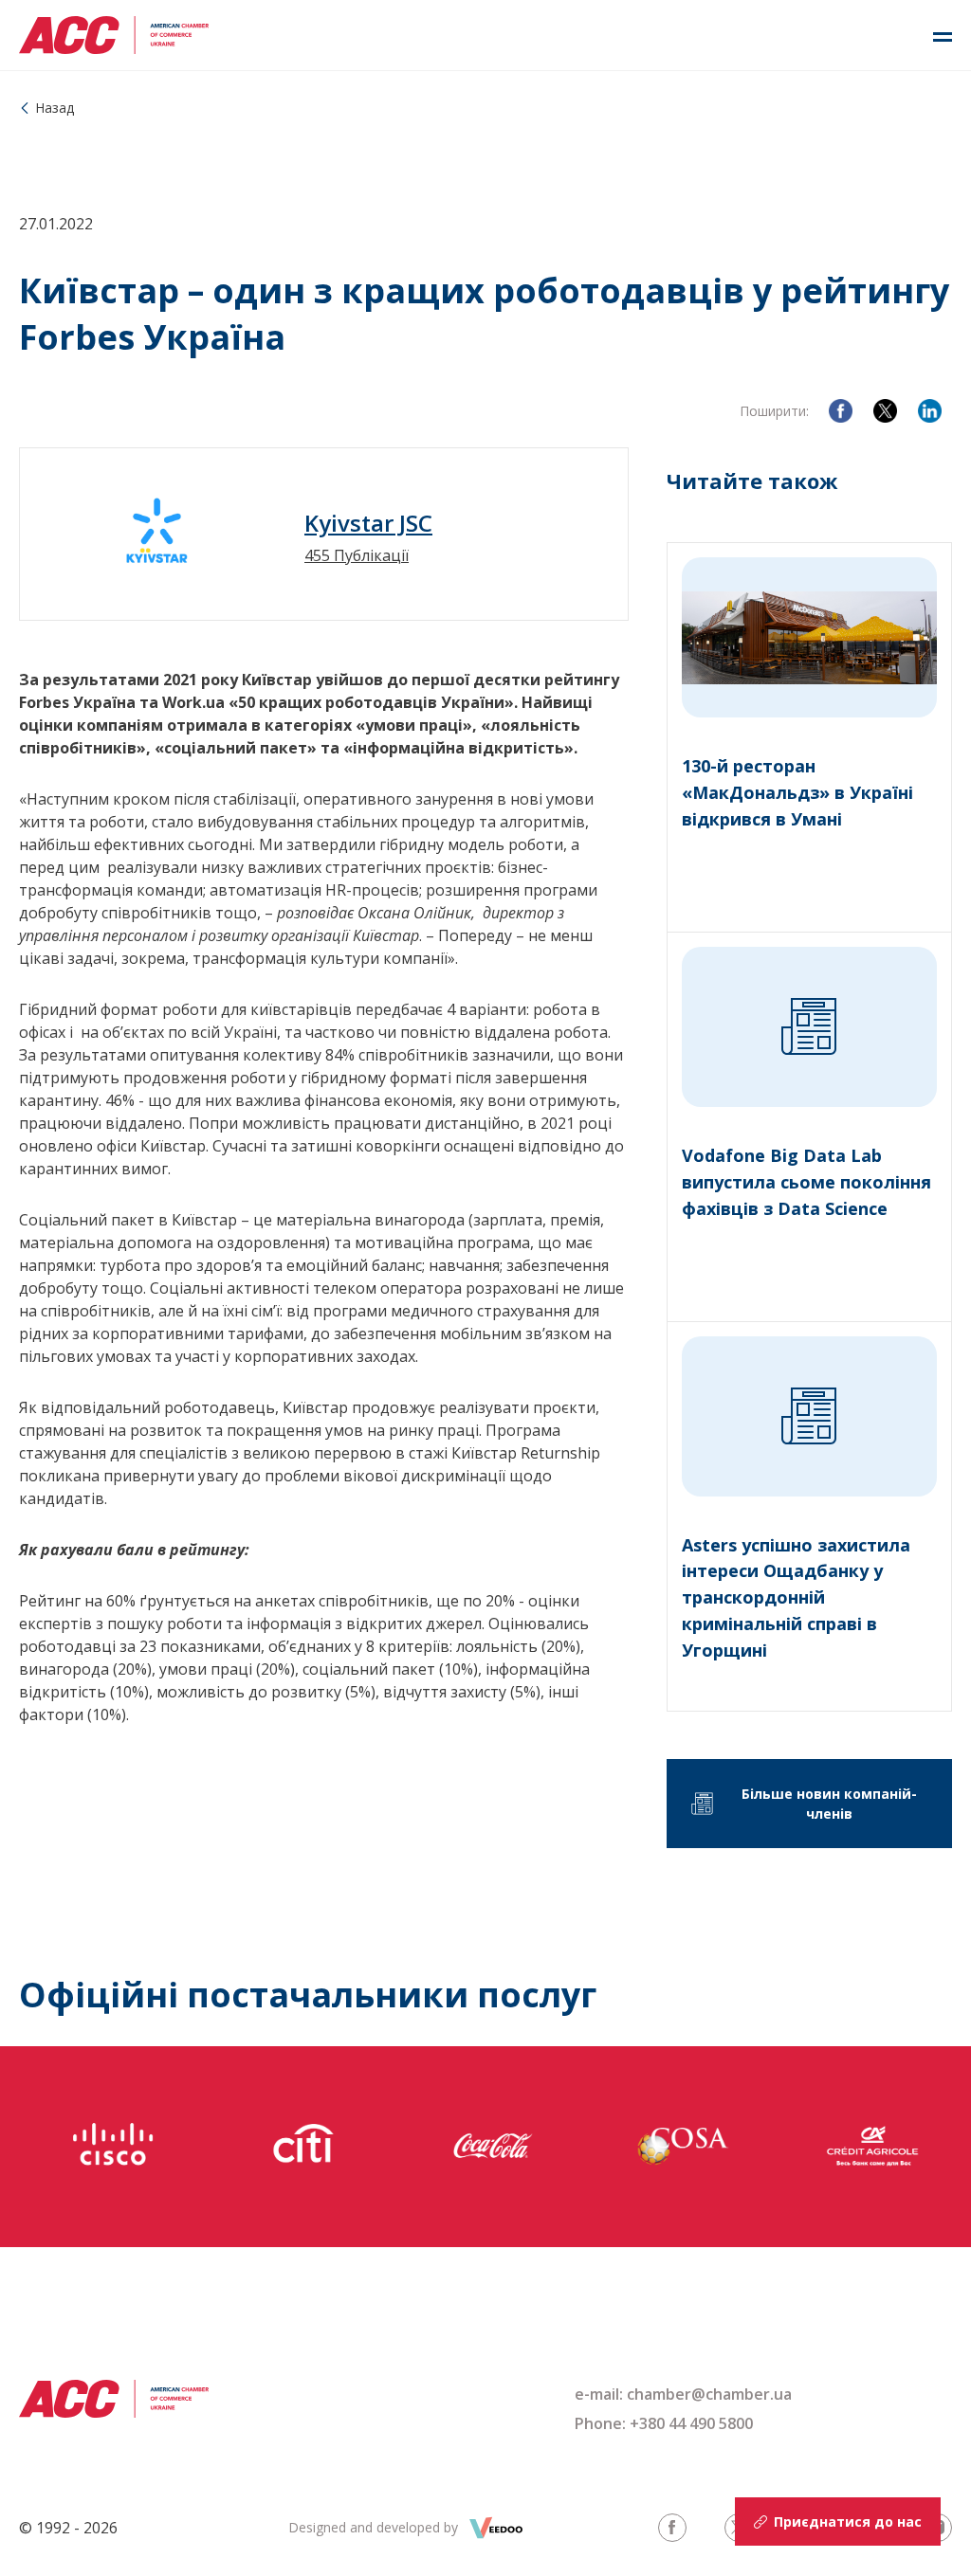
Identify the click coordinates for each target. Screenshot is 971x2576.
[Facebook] (841, 411)
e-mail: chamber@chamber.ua (683, 2394)
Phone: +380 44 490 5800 (664, 2423)
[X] (885, 411)
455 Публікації (357, 555)
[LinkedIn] (930, 411)
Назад (55, 108)
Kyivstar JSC (368, 523)
